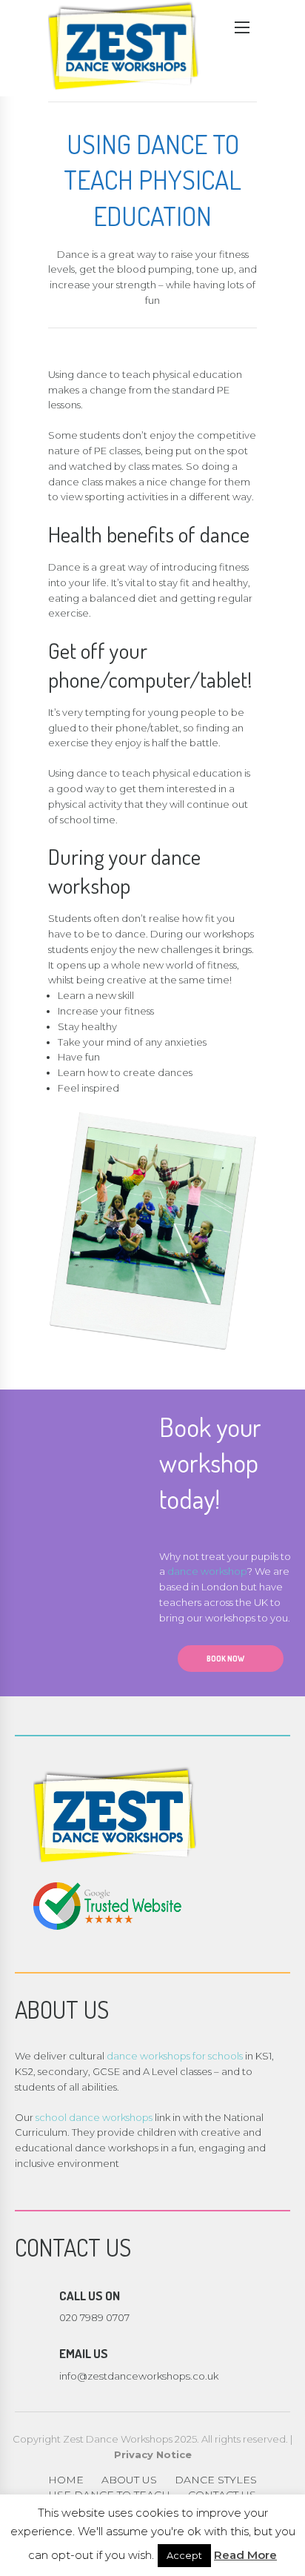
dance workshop (207, 1571)
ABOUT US (129, 2480)
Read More (245, 2555)
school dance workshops (94, 2117)
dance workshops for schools (175, 2056)
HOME (66, 2480)
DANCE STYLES (216, 2480)
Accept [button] (184, 2555)
